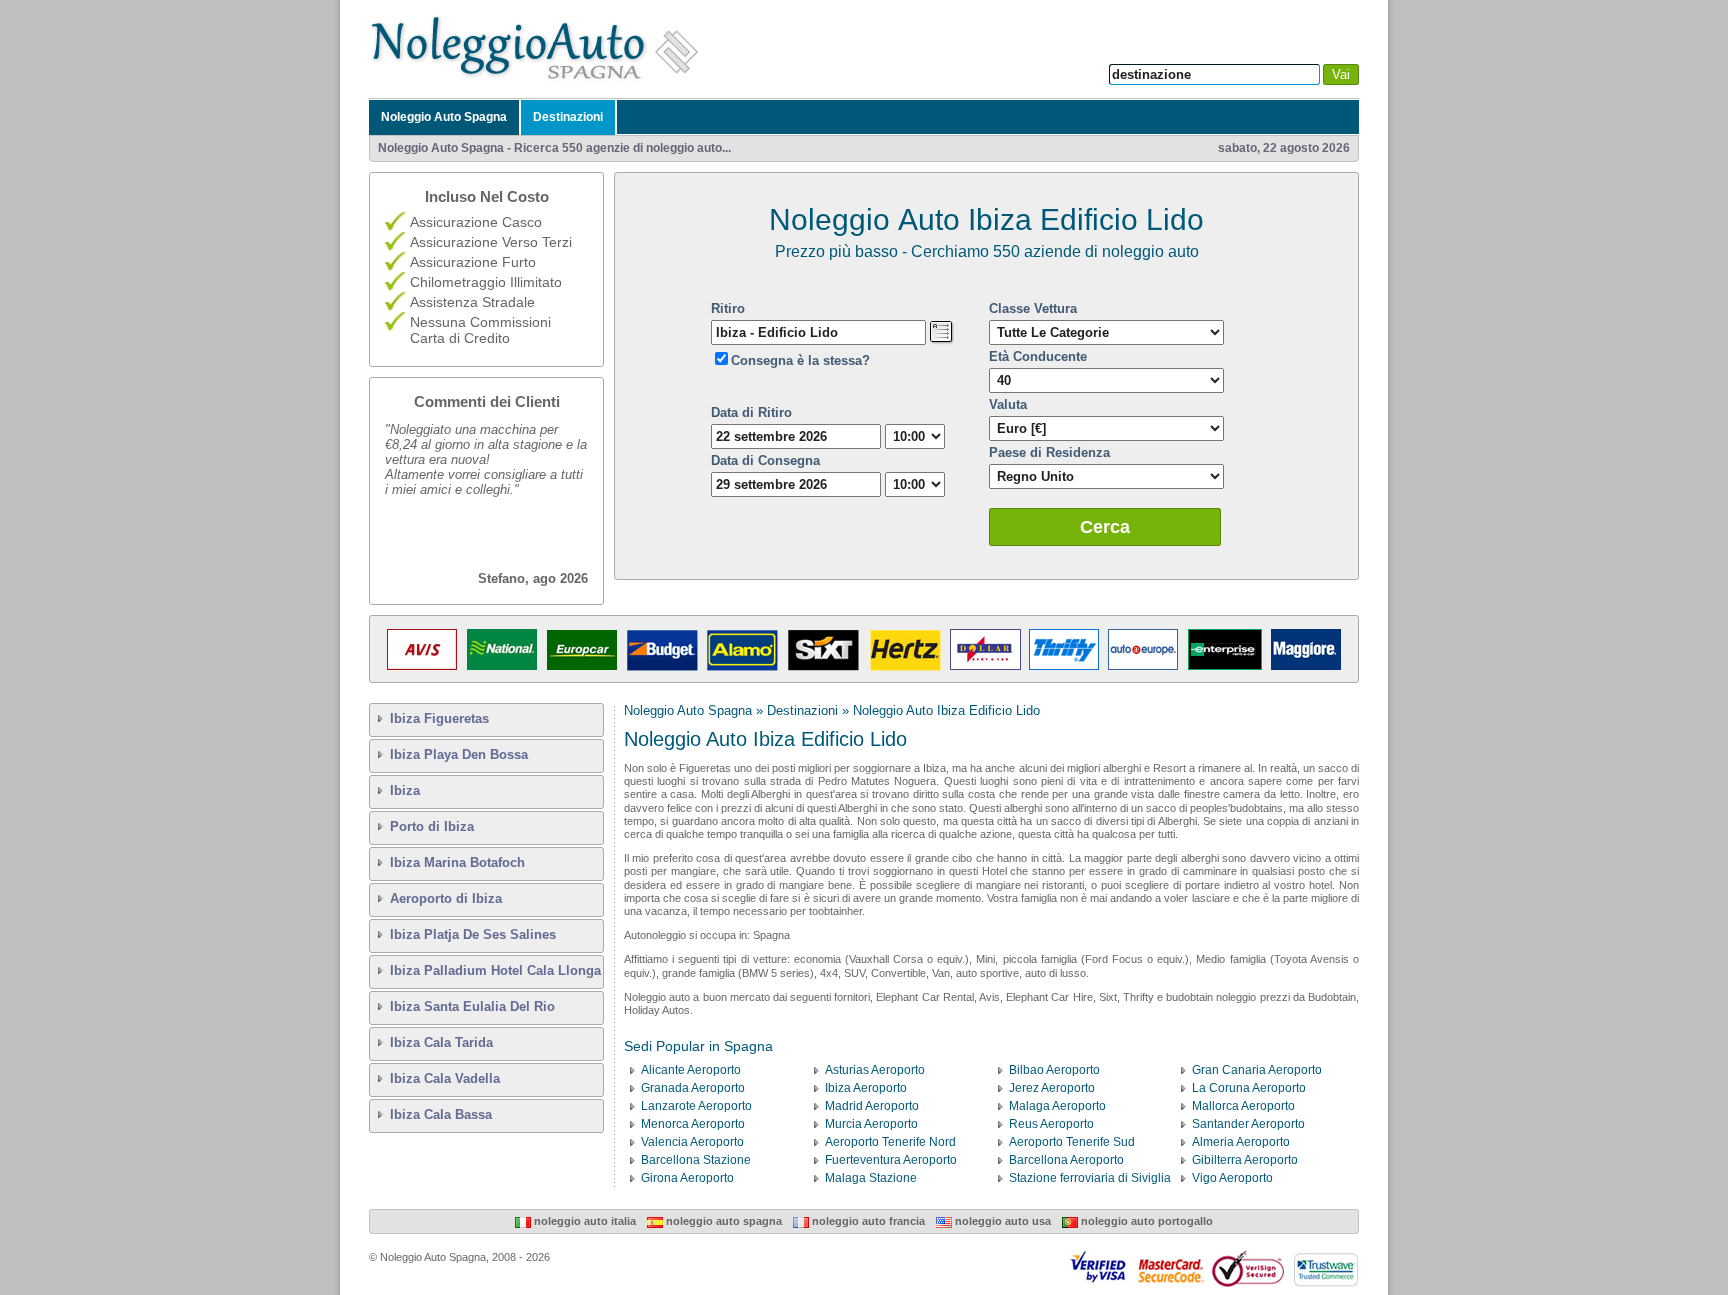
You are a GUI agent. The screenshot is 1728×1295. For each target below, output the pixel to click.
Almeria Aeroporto (1241, 1142)
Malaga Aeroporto (1057, 1106)
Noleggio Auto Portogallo (1145, 1221)
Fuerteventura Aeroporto (891, 1160)
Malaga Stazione (871, 1178)
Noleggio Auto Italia (583, 1221)
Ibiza (405, 790)
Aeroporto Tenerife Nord (890, 1142)
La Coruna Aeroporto (1249, 1088)
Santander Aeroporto (1248, 1124)
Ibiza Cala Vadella (445, 1078)
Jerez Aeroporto (1052, 1088)
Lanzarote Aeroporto (696, 1106)
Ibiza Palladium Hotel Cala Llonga (495, 970)
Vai (1341, 74)
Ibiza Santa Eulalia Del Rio (472, 1006)
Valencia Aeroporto (692, 1142)
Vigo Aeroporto (1232, 1178)
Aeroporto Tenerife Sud (1072, 1142)
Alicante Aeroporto (691, 1070)
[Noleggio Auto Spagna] (540, 79)
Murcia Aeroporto (871, 1124)
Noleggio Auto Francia (867, 1221)
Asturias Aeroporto (875, 1070)
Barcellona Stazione (696, 1160)
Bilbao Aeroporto (1054, 1070)
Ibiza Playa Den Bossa (459, 754)
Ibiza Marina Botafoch (457, 862)
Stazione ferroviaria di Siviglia (1090, 1178)
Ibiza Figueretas (439, 718)
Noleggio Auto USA (1001, 1221)
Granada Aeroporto (693, 1088)
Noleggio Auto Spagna (444, 117)
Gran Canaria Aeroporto (1257, 1070)
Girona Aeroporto (687, 1178)
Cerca (1105, 527)
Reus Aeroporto (1051, 1124)
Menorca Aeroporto (693, 1124)
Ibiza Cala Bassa (441, 1114)
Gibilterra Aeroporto (1245, 1160)
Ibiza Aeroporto (866, 1088)
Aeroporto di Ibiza (446, 898)
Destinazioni (568, 117)
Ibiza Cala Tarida (441, 1042)
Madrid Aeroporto (872, 1106)
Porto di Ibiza (432, 826)
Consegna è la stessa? (800, 360)
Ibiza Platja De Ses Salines (473, 934)
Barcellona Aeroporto (1066, 1160)
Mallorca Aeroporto (1243, 1106)
